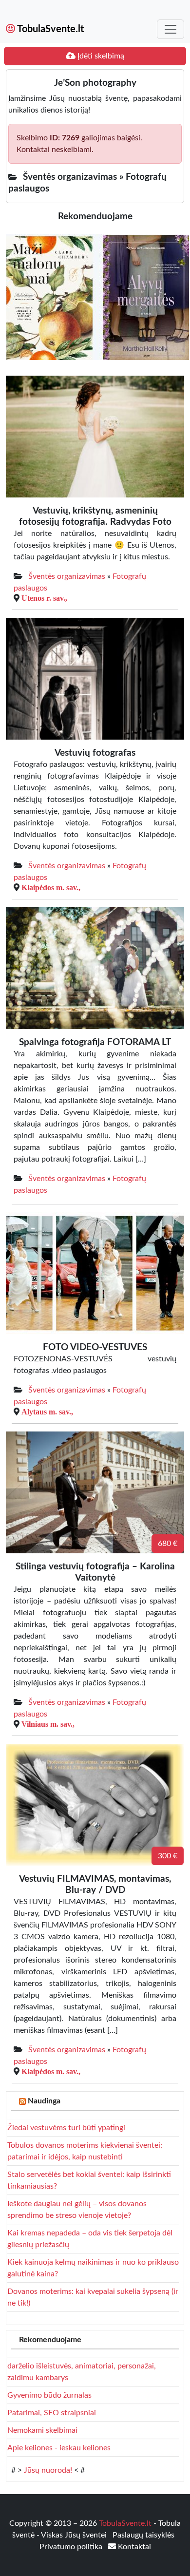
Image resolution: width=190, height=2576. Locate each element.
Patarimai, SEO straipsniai (52, 2413)
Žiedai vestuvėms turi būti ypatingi (66, 2128)
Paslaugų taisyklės (143, 2535)
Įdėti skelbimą (100, 56)
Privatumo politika (72, 2547)
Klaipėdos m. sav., (51, 887)
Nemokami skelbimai (42, 2430)
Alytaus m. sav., (47, 1412)
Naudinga (44, 2101)
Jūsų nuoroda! (48, 2470)
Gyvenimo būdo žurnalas (49, 2395)
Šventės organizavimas (67, 576)
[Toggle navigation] (171, 29)
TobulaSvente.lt (49, 29)
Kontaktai (133, 2547)
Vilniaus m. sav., (48, 1724)
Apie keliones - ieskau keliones (59, 2448)
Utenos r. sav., (44, 598)
